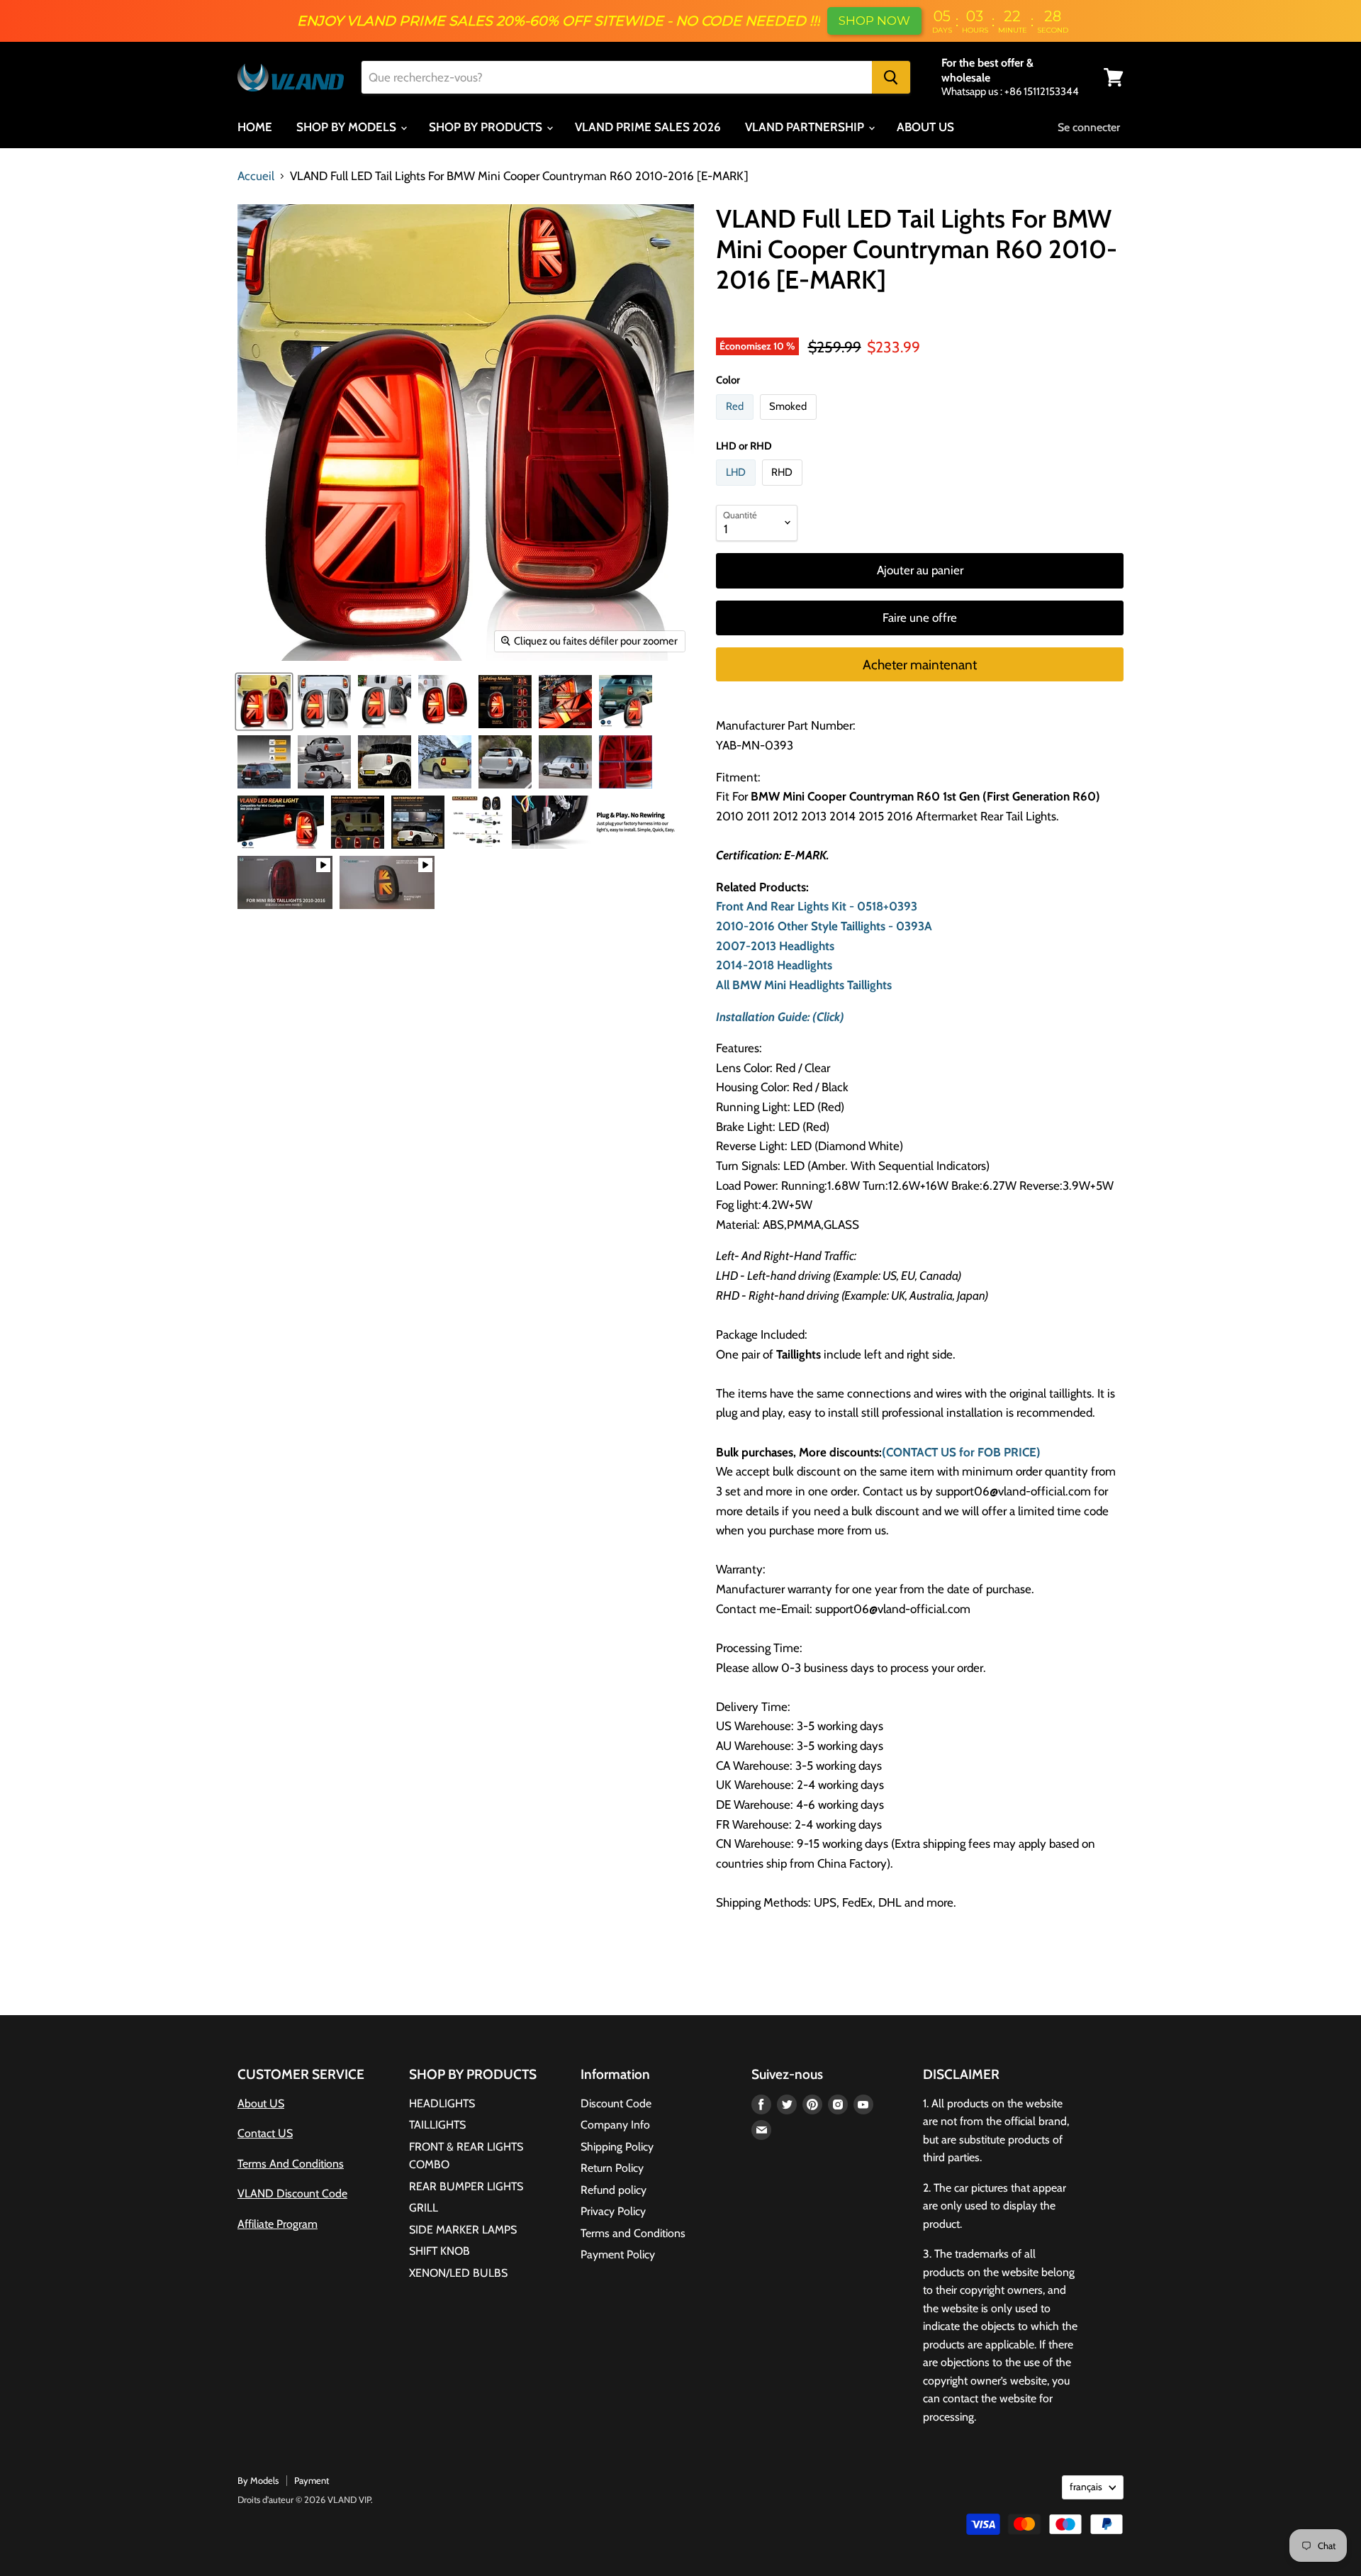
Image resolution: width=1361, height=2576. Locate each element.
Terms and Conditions (633, 2233)
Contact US (265, 2133)
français (1086, 2487)
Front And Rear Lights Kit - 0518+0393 (817, 906)
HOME (255, 127)
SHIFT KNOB (439, 2251)
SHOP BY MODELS (348, 127)
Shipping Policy (617, 2147)
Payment (312, 2480)
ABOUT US (925, 127)
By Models (258, 2480)
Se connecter (1089, 127)
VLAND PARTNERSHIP (806, 127)
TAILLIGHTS (437, 2125)
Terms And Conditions (291, 2164)
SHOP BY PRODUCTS (487, 127)
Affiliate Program (278, 2224)
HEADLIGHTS (442, 2103)
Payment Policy (618, 2254)
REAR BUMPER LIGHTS (466, 2186)
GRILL (424, 2208)
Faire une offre (920, 618)
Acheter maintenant (920, 665)
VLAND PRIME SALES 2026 (648, 127)
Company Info (615, 2125)
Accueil (256, 176)
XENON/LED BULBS (458, 2273)
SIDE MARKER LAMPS (463, 2230)
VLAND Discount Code (292, 2193)
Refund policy (614, 2190)
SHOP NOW (874, 21)
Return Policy (612, 2168)
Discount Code (616, 2103)
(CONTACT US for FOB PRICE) (961, 1452)
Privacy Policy (613, 2211)
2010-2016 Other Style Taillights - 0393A (824, 926)
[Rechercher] (891, 77)
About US (261, 2103)
